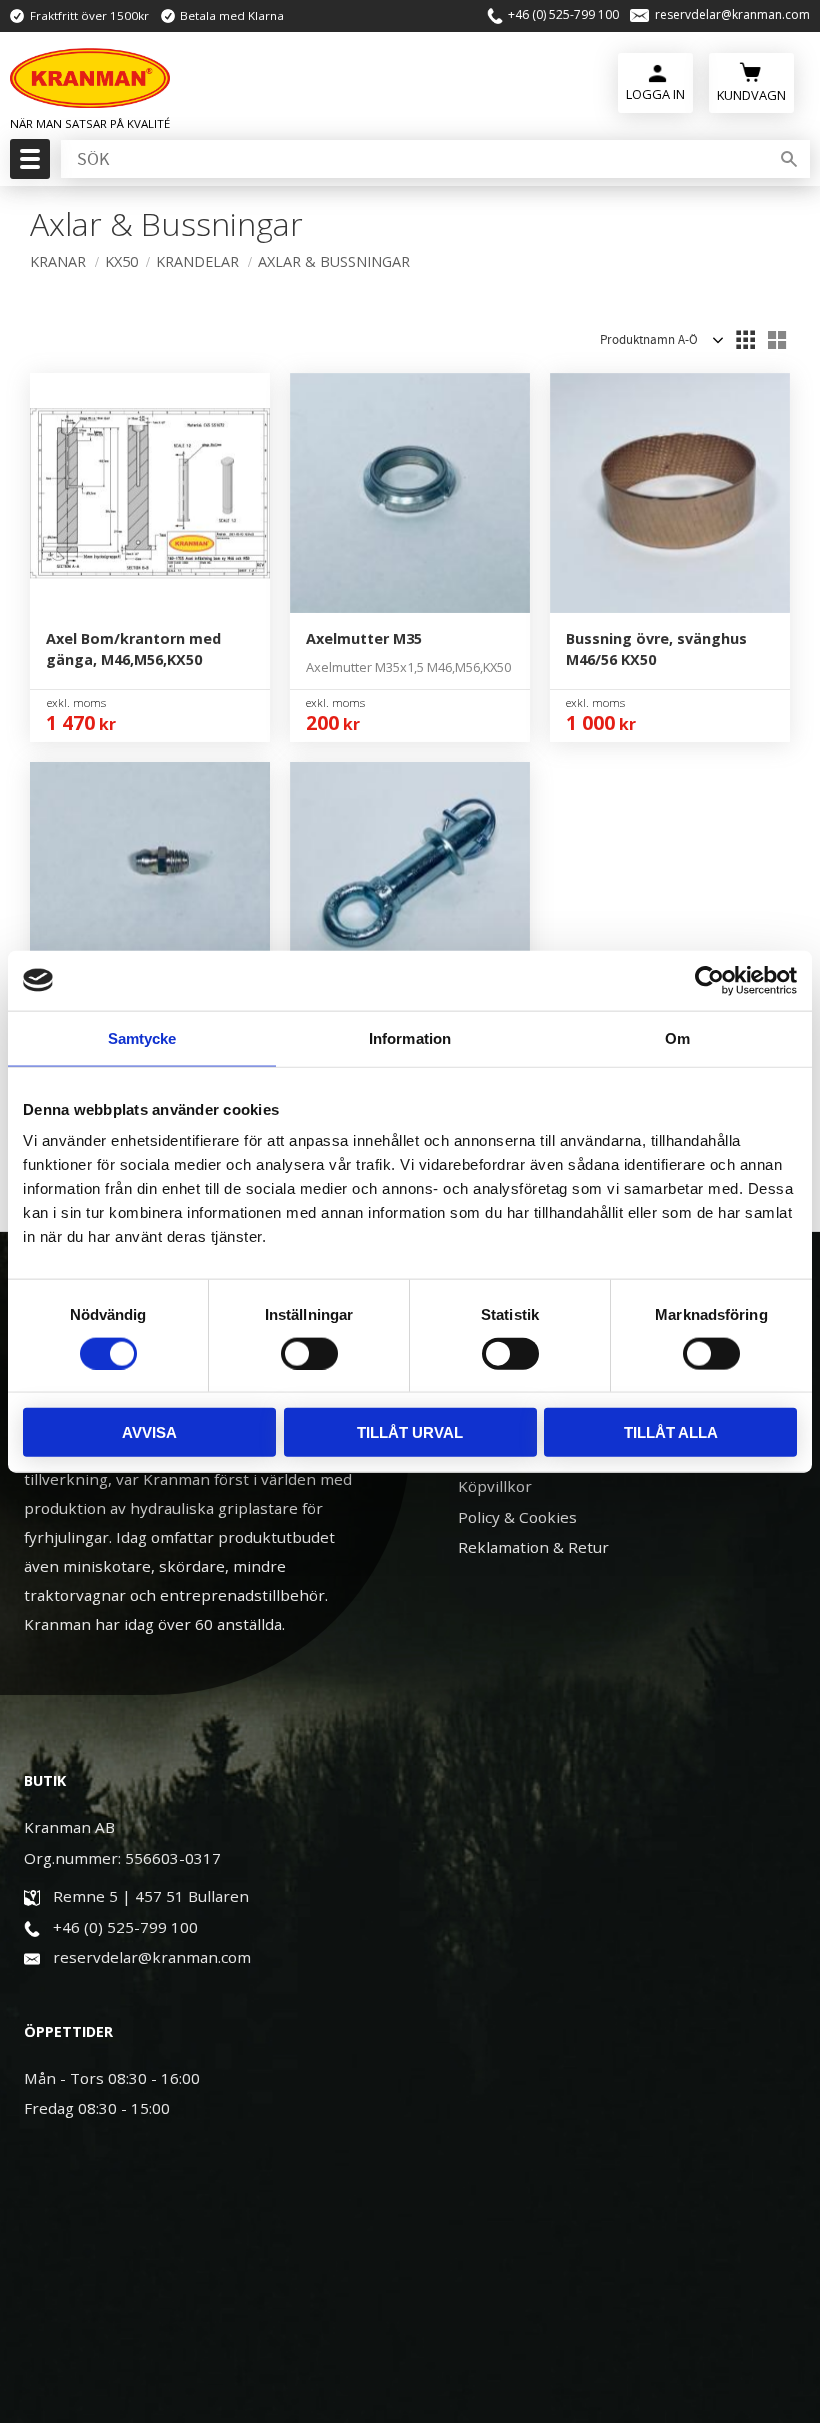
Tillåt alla (671, 1432)
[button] (27, 165)
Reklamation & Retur (533, 1547)
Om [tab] (677, 1037)
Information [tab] (410, 1037)
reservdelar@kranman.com (732, 15)
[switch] (309, 1353)
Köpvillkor (495, 1486)
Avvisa (149, 1432)
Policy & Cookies (517, 1517)
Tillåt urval (410, 1432)
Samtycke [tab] (142, 1037)
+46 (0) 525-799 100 (563, 15)
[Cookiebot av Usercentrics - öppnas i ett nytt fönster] (709, 980)
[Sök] (789, 159)
